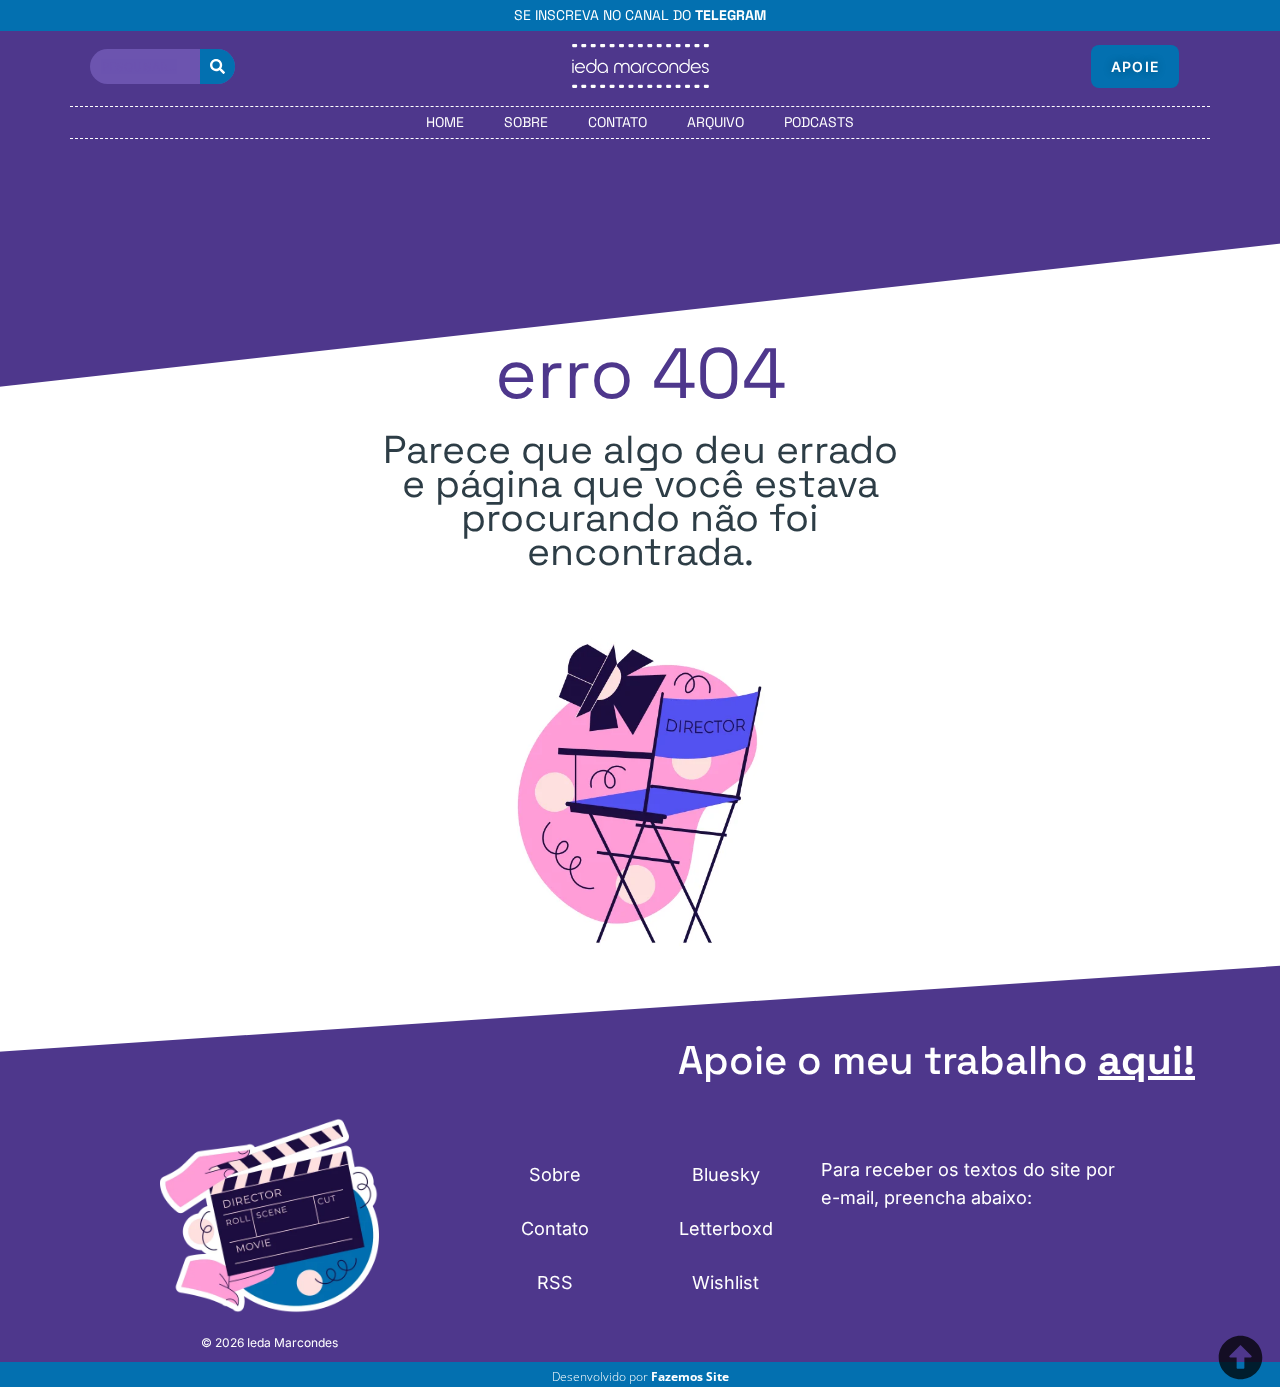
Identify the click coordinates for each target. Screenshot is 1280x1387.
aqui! (1146, 1060)
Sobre (526, 122)
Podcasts (819, 122)
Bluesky (726, 1174)
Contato (617, 122)
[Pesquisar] (217, 66)
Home (445, 122)
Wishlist (725, 1282)
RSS (555, 1282)
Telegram (730, 15)
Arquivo (715, 122)
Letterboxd (726, 1228)
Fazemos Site (690, 1376)
